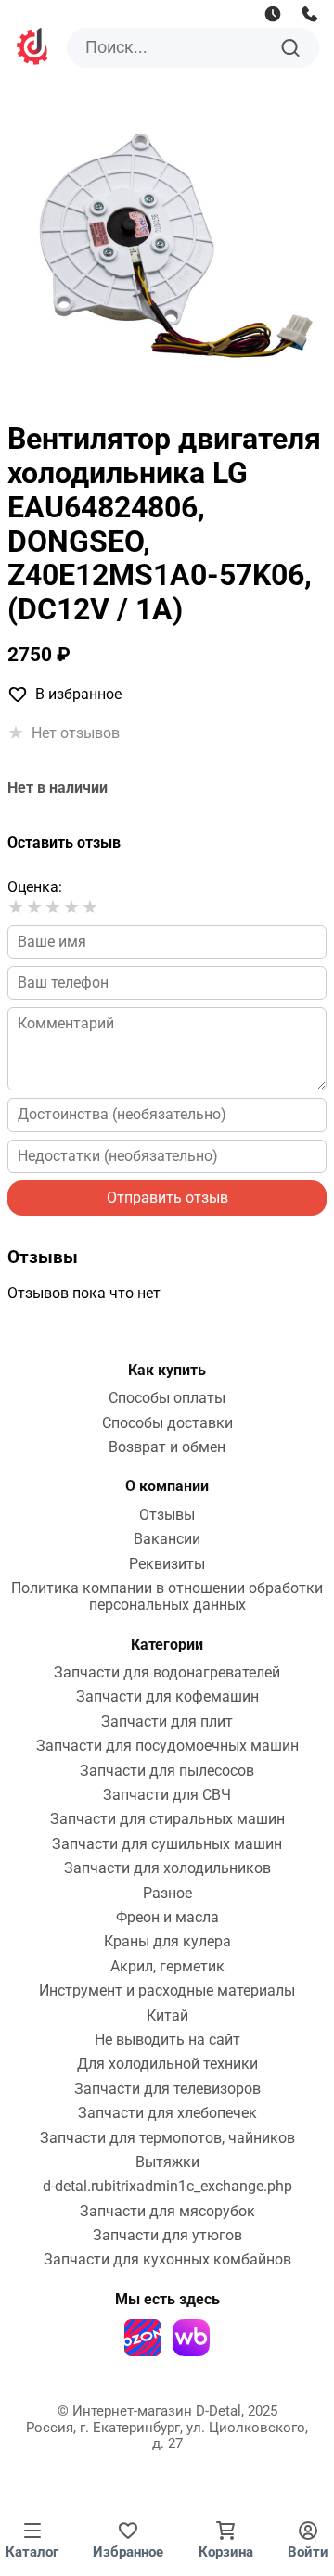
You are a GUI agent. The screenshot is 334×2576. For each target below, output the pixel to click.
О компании (167, 1486)
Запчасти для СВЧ (167, 1795)
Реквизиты (167, 1564)
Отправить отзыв (167, 1198)
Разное (167, 1894)
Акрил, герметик (167, 1967)
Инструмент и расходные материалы (167, 1991)
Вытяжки (167, 2162)
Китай (167, 2016)
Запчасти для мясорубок (167, 2212)
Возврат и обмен (167, 1447)
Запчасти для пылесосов (167, 1771)
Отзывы (167, 1515)
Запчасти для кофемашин (167, 1697)
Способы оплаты (167, 1398)
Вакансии (167, 1539)
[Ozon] (143, 2338)
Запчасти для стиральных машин (167, 1819)
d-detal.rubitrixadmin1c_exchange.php (167, 2187)
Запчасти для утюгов (167, 2236)
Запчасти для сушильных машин (167, 1844)
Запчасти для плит (167, 1722)
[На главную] (33, 49)
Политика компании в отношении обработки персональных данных (167, 1597)
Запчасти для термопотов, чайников (167, 2138)
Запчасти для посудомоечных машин (167, 1746)
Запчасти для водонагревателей (167, 1673)
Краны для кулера (167, 1942)
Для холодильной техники (167, 2064)
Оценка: (35, 887)
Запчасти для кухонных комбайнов (167, 2260)
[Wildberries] (191, 2338)
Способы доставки (167, 1423)
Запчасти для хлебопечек (167, 2113)
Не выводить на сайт (167, 2040)
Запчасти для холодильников (167, 1868)
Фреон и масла (167, 1918)
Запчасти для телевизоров (167, 2089)
